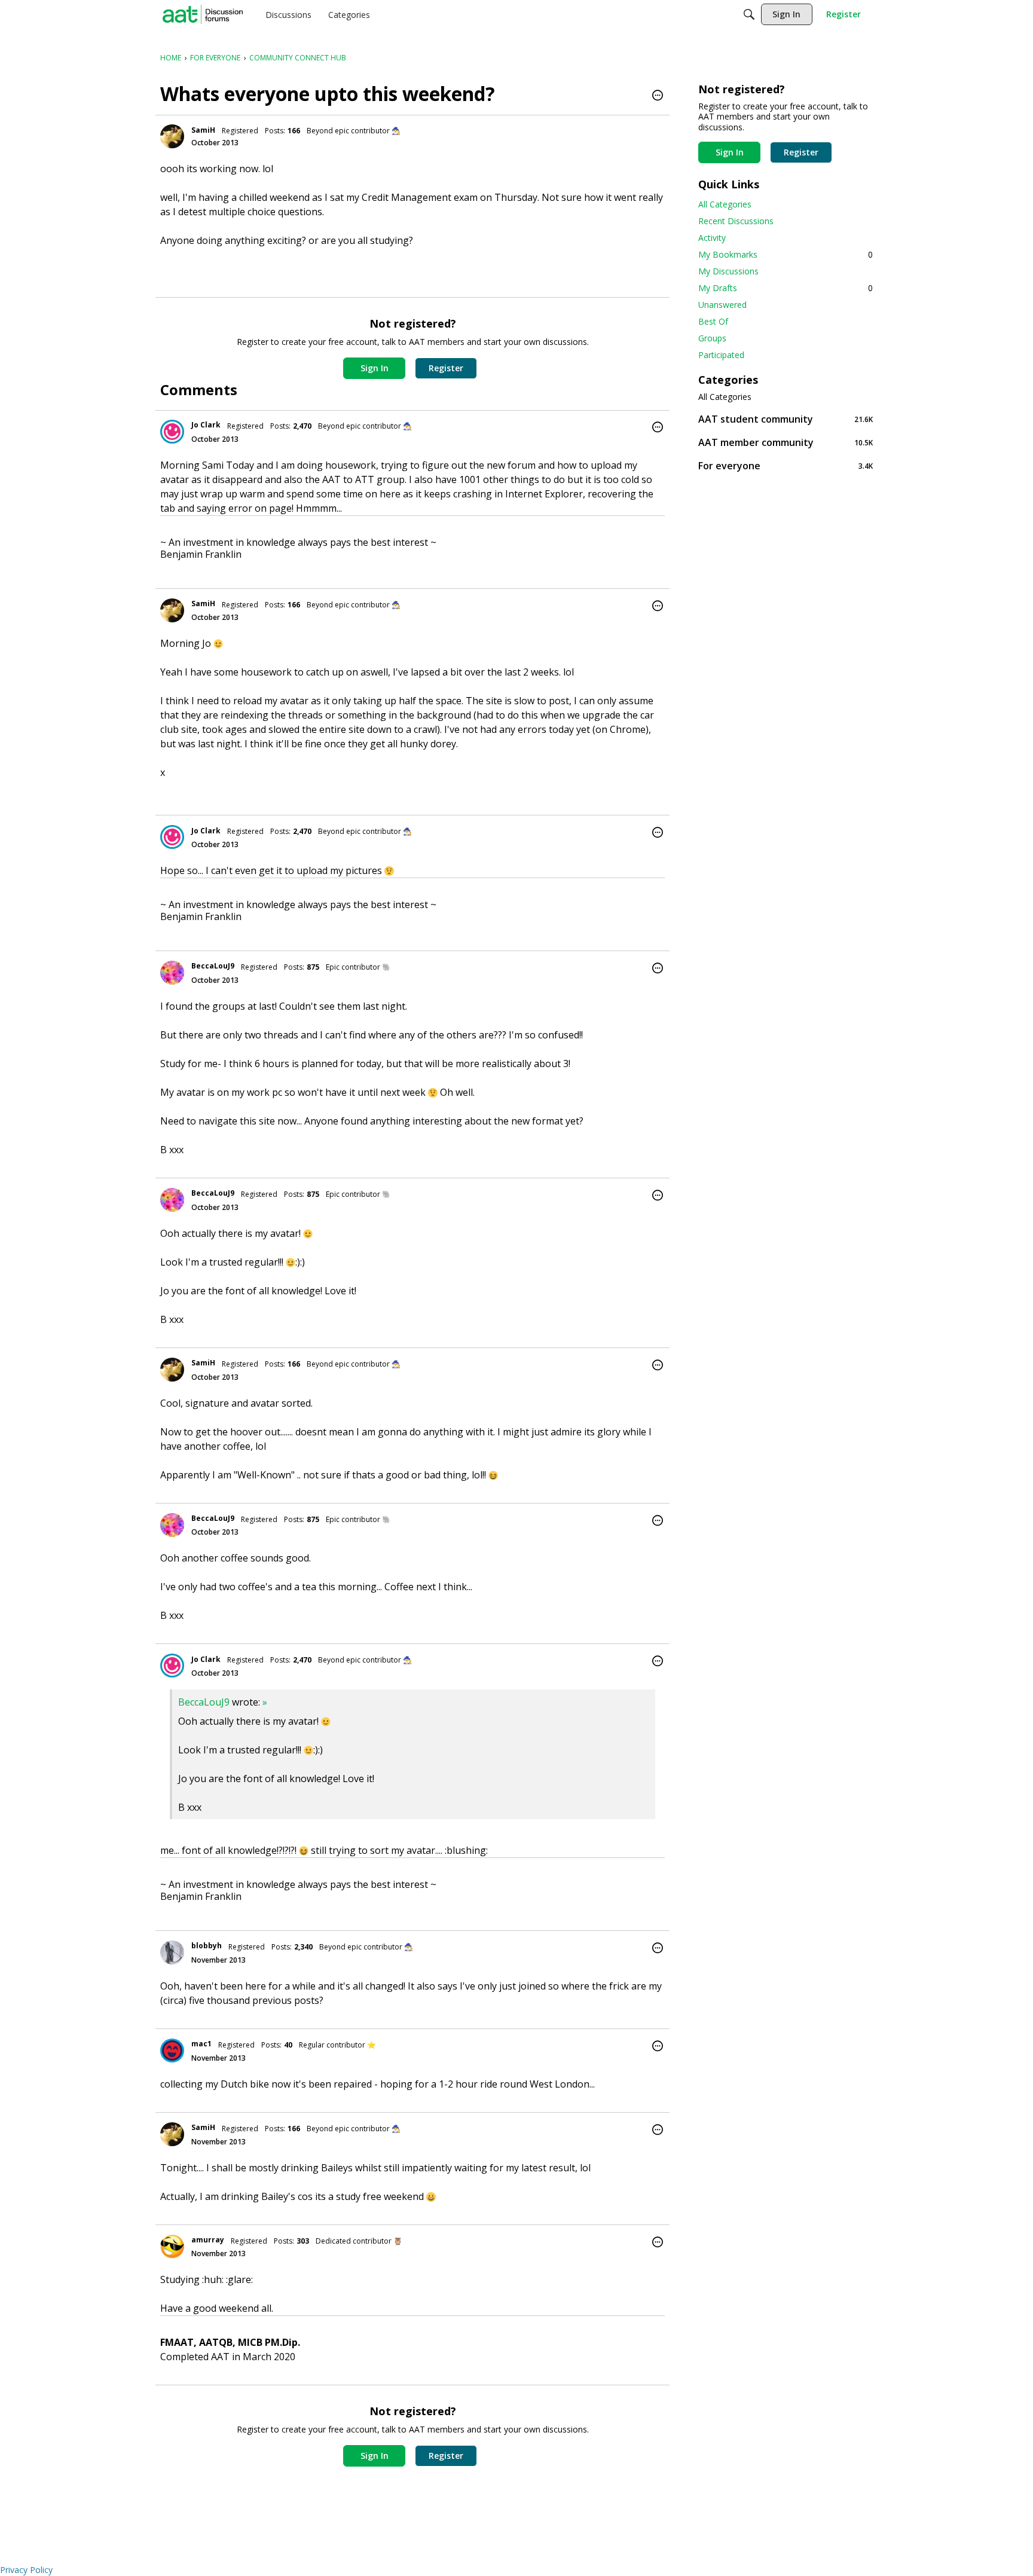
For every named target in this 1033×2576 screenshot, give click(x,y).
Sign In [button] (375, 368)
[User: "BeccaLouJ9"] (172, 973)
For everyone (786, 465)
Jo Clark (206, 425)
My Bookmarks (786, 254)
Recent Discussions (736, 221)
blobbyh (207, 1946)
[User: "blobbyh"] (172, 1952)
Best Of (713, 321)
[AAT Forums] (203, 14)
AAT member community (786, 442)
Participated (721, 355)
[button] (658, 96)
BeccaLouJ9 (213, 966)
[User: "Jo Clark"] (172, 432)
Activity (712, 238)
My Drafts (786, 288)
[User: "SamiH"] (172, 136)
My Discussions (728, 271)
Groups (712, 338)
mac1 (201, 2044)
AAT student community (786, 419)
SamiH (203, 130)
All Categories (725, 204)
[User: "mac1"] (172, 2051)
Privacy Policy (26, 2570)
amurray (208, 2240)
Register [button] (446, 368)
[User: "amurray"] (172, 2247)
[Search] (749, 14)
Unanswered (722, 305)
